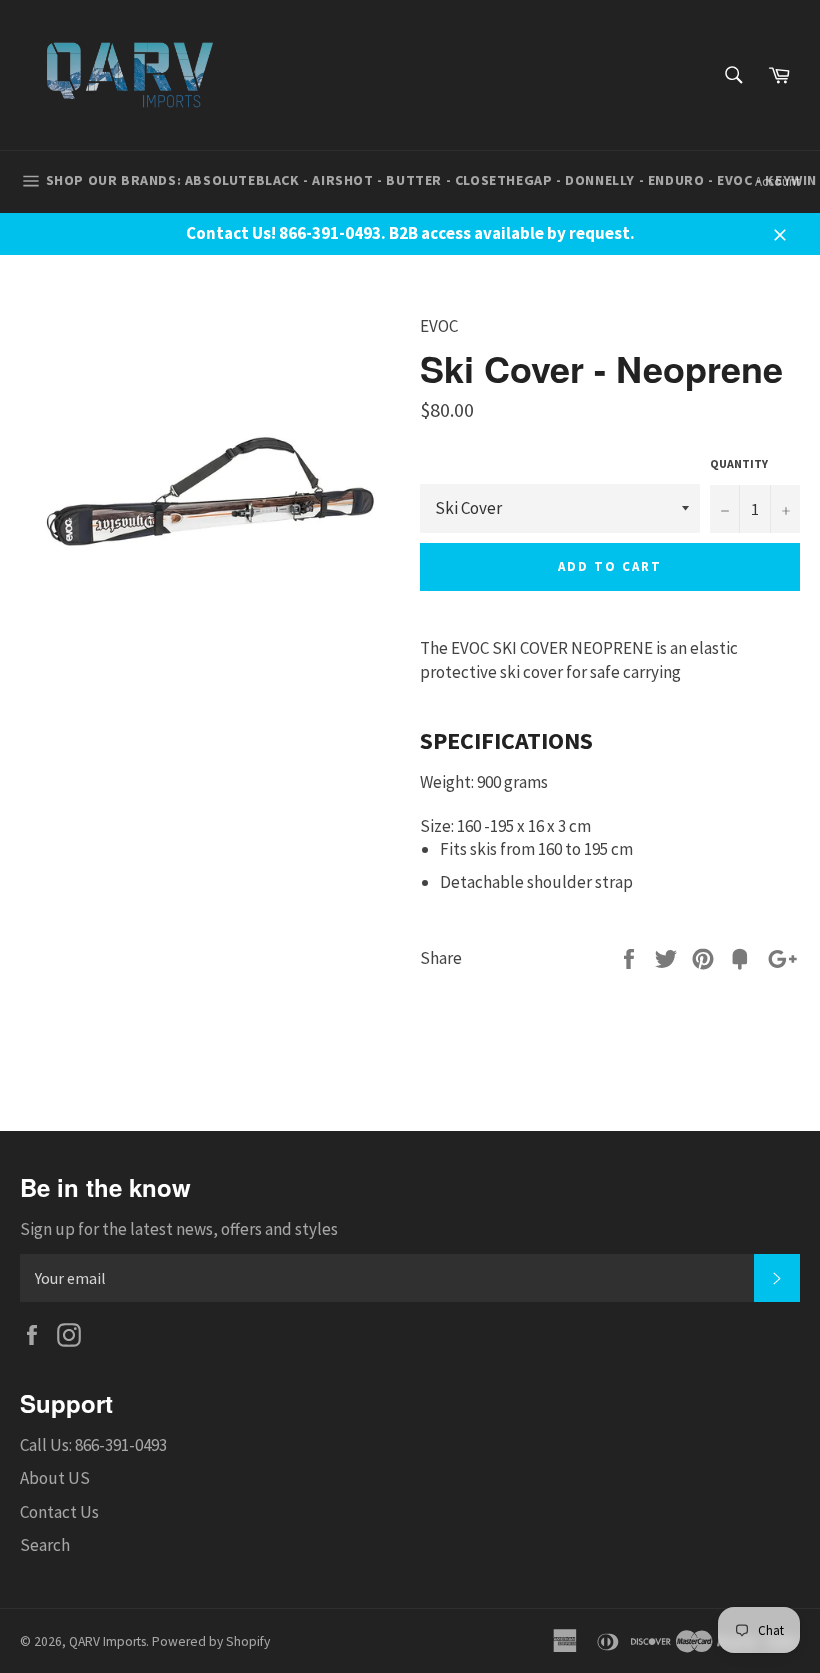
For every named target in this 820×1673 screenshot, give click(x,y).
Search (45, 1545)
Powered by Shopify (211, 1641)
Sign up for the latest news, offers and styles (179, 1229)
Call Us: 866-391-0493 (93, 1445)
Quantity (739, 463)
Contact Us (59, 1512)
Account (777, 181)
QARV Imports (107, 1641)
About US (55, 1478)
